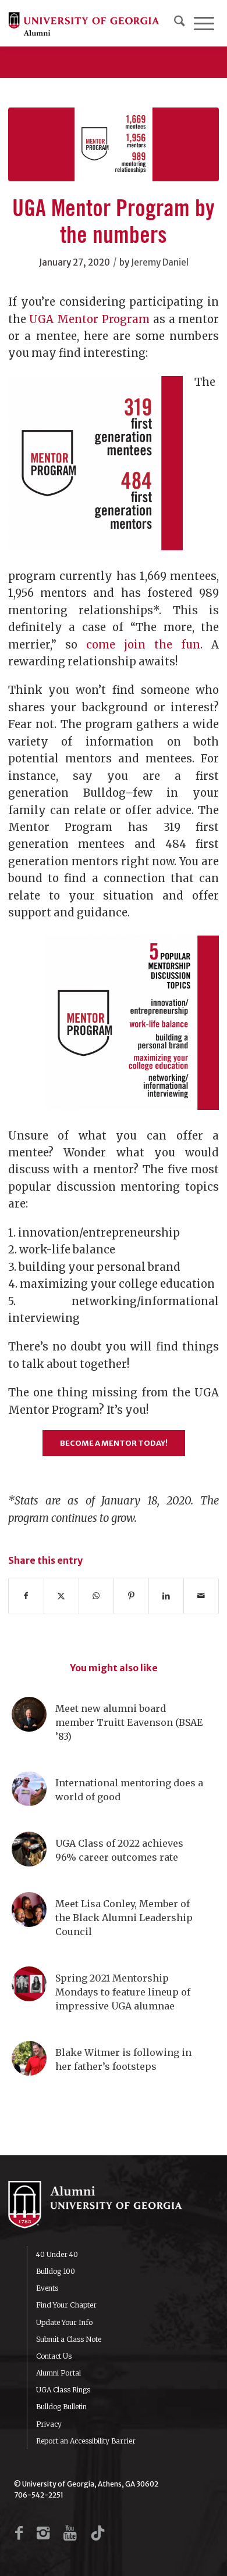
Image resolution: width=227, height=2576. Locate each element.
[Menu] (204, 23)
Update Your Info (64, 2322)
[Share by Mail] (201, 1596)
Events (47, 2288)
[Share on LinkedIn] (166, 1596)
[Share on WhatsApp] (96, 1596)
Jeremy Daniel (160, 262)
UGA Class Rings (63, 2390)
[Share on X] (61, 1596)
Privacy (49, 2424)
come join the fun (143, 645)
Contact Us (54, 2356)
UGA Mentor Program (89, 319)
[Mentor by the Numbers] (114, 144)
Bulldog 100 (56, 2271)
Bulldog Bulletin (61, 2407)
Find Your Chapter (66, 2305)
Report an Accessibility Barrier (86, 2441)
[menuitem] (180, 23)
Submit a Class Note (69, 2339)
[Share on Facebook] (26, 1596)
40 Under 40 (57, 2254)
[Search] (180, 23)
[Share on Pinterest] (131, 1596)
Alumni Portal (58, 2373)
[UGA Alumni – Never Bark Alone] (84, 23)
